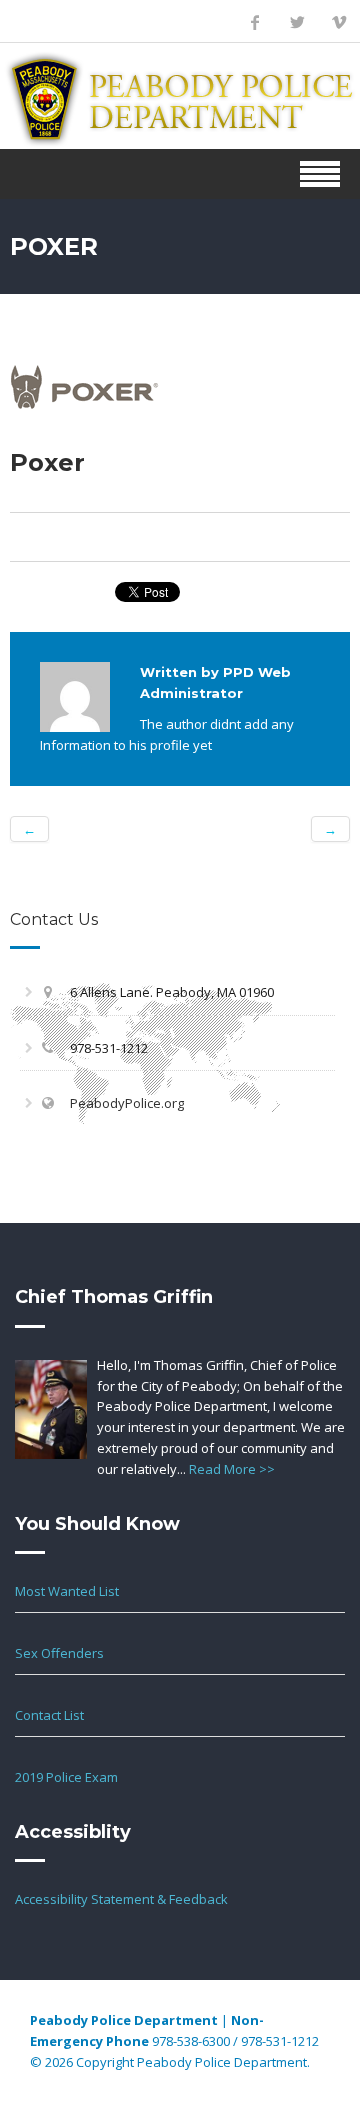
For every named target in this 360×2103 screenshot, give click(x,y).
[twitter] (297, 22)
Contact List (49, 1715)
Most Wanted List (67, 1591)
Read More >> (232, 1469)
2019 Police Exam (66, 1777)
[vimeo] (339, 22)
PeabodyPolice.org (127, 1103)
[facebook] (255, 22)
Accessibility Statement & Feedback (121, 1899)
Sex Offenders (59, 1653)
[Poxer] (85, 385)
